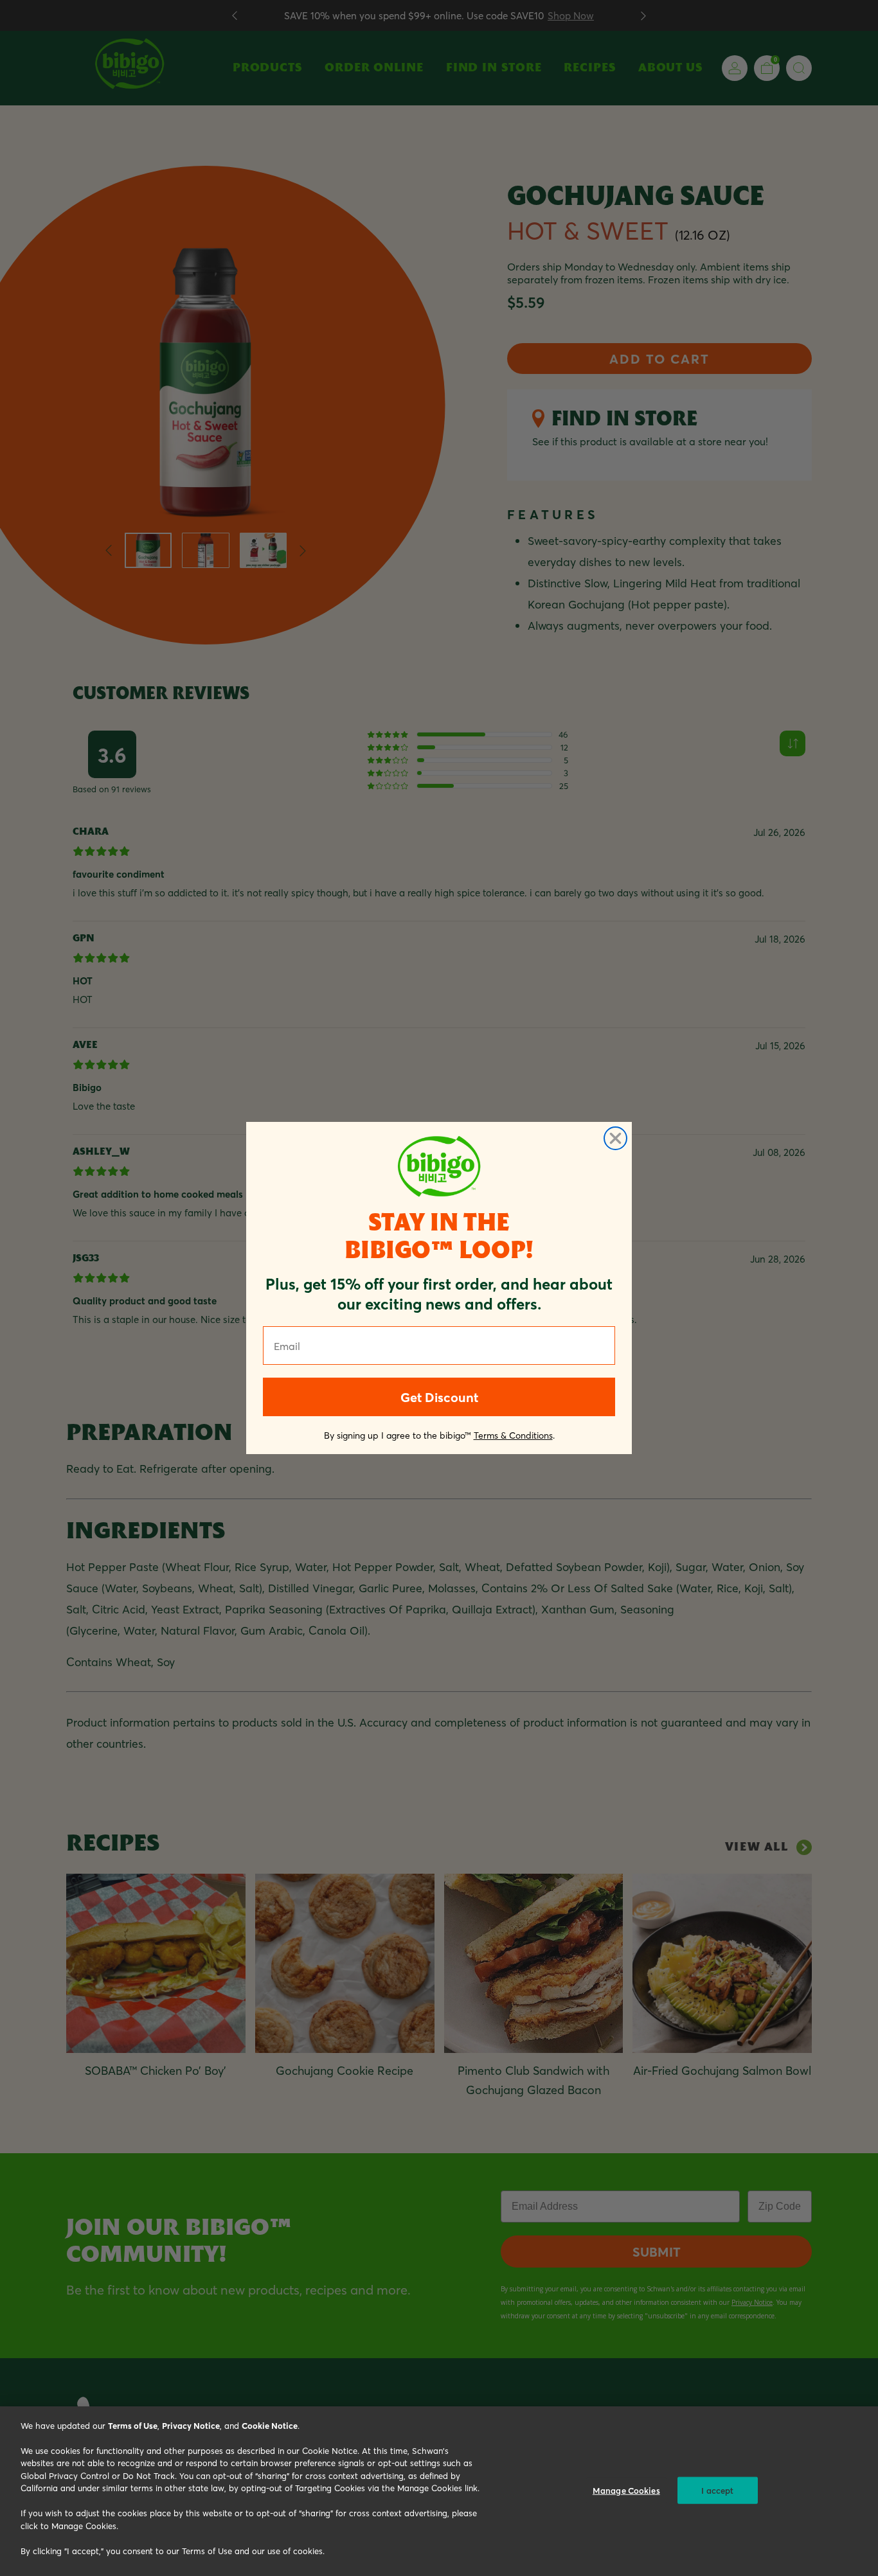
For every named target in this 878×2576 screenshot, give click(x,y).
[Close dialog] (615, 1138)
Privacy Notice (191, 2425)
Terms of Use (133, 2425)
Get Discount (439, 1397)
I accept (717, 2490)
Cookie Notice (270, 2425)
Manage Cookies (626, 2490)
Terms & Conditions (513, 1435)
